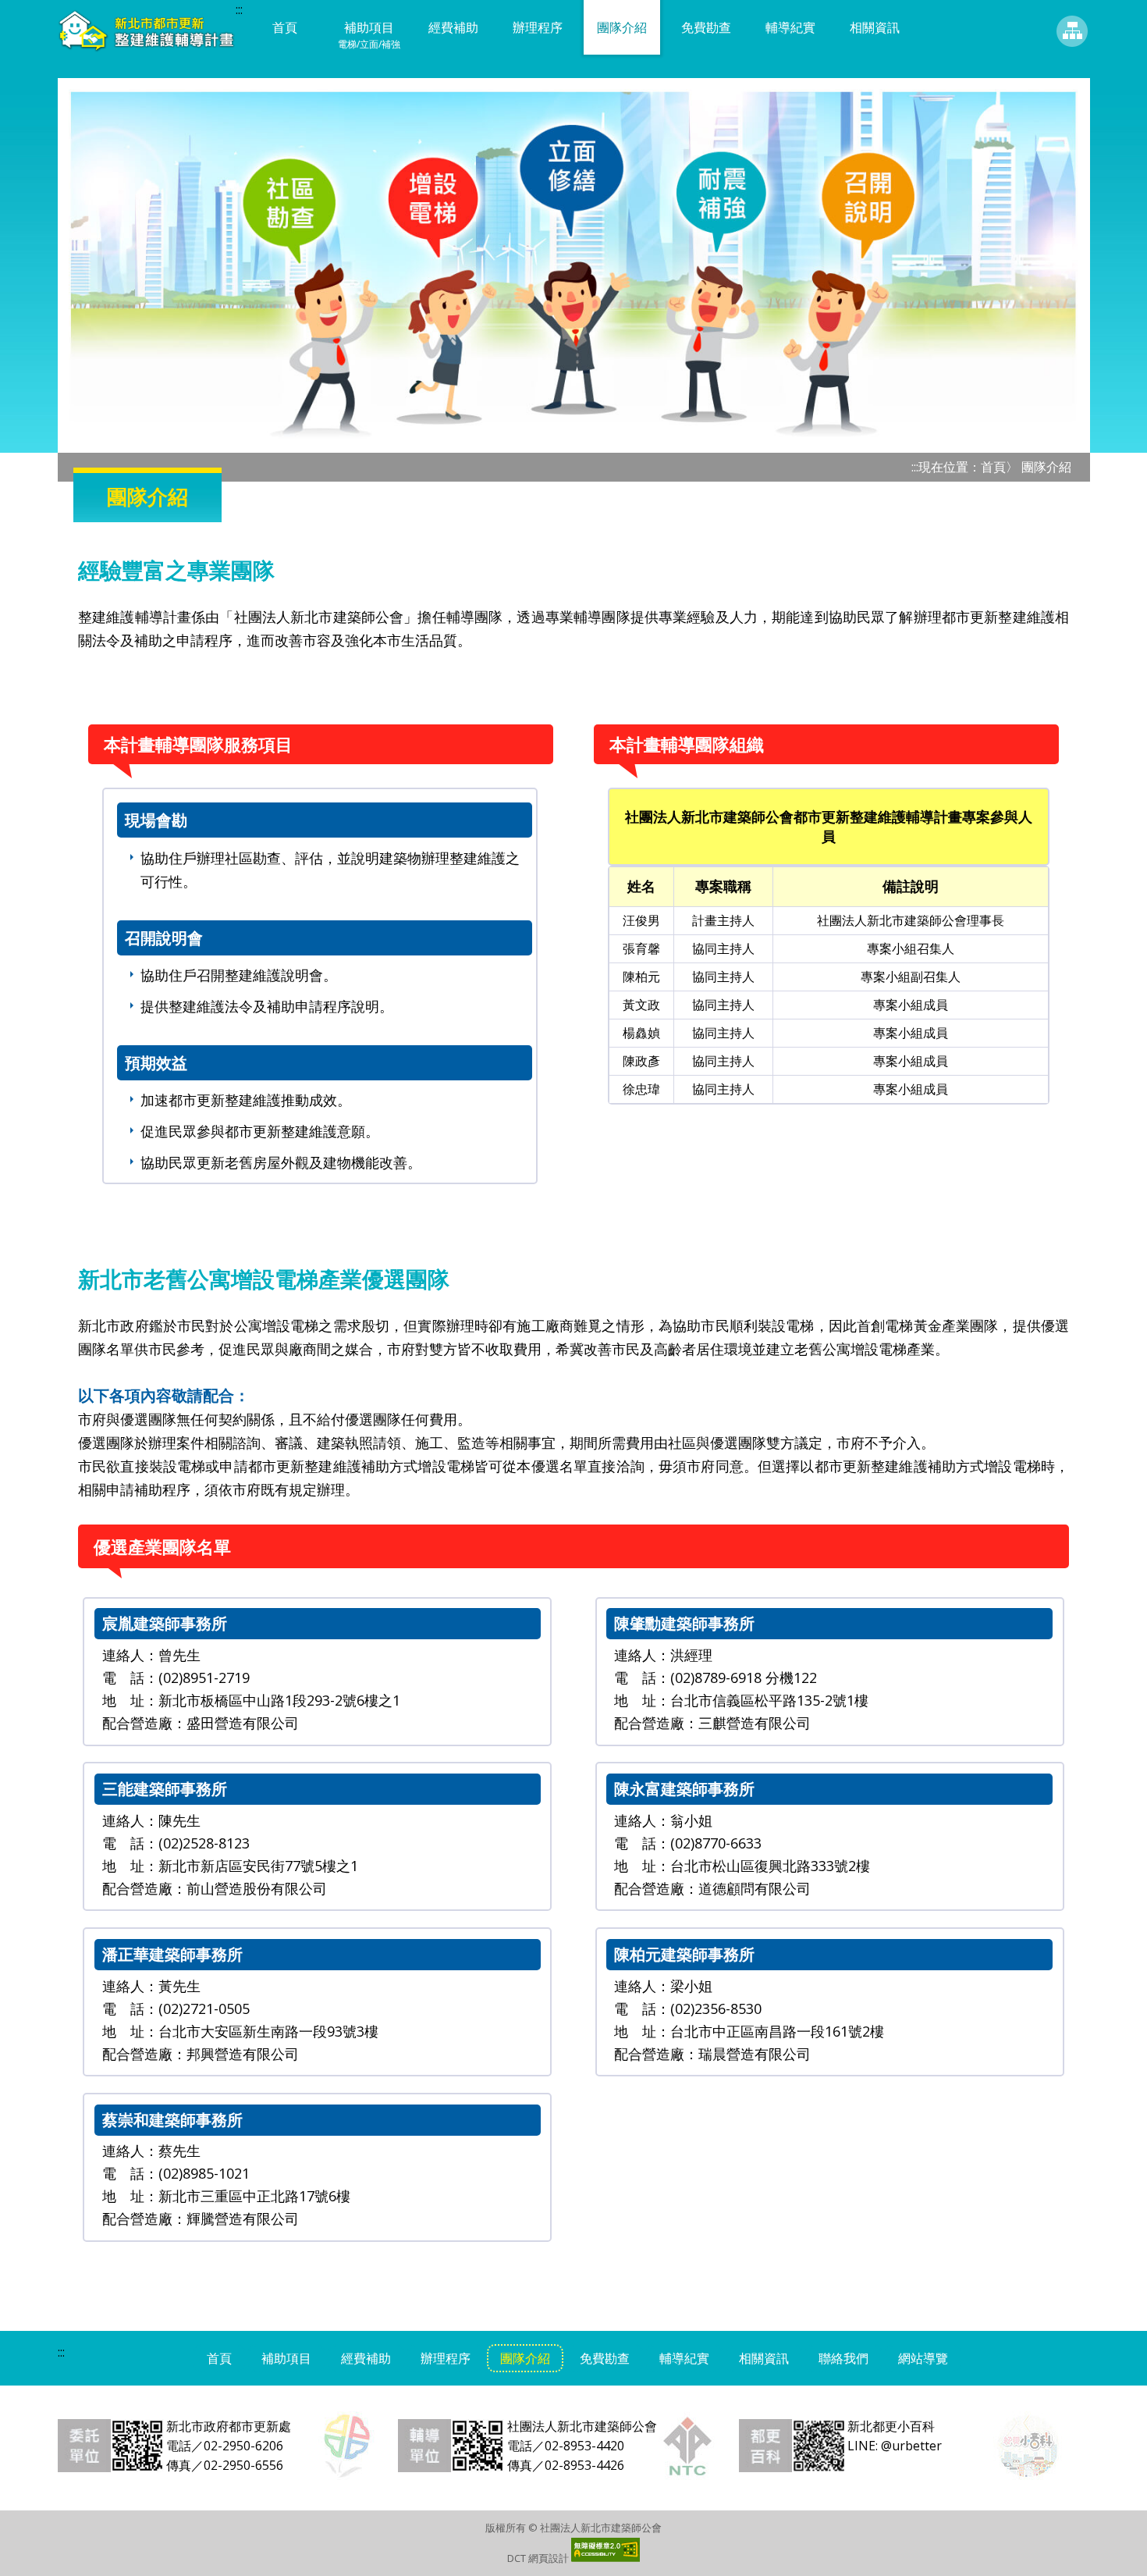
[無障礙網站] (605, 2558)
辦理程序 (538, 27)
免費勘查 (706, 27)
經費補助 (453, 27)
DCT (517, 2558)
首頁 (285, 27)
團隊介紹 (622, 27)
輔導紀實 (790, 27)
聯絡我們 (843, 2358)
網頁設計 (549, 2558)
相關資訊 (875, 27)
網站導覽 (1072, 31)
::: (239, 9)
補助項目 (369, 35)
